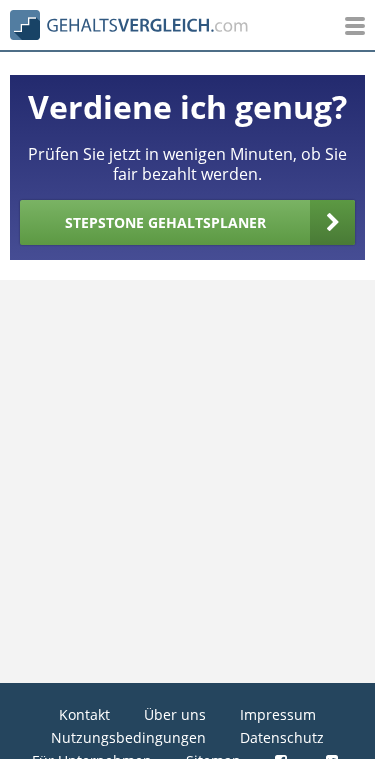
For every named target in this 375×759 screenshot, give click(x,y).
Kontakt (84, 714)
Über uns (175, 714)
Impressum (278, 714)
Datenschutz (282, 737)
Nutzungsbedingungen (128, 737)
